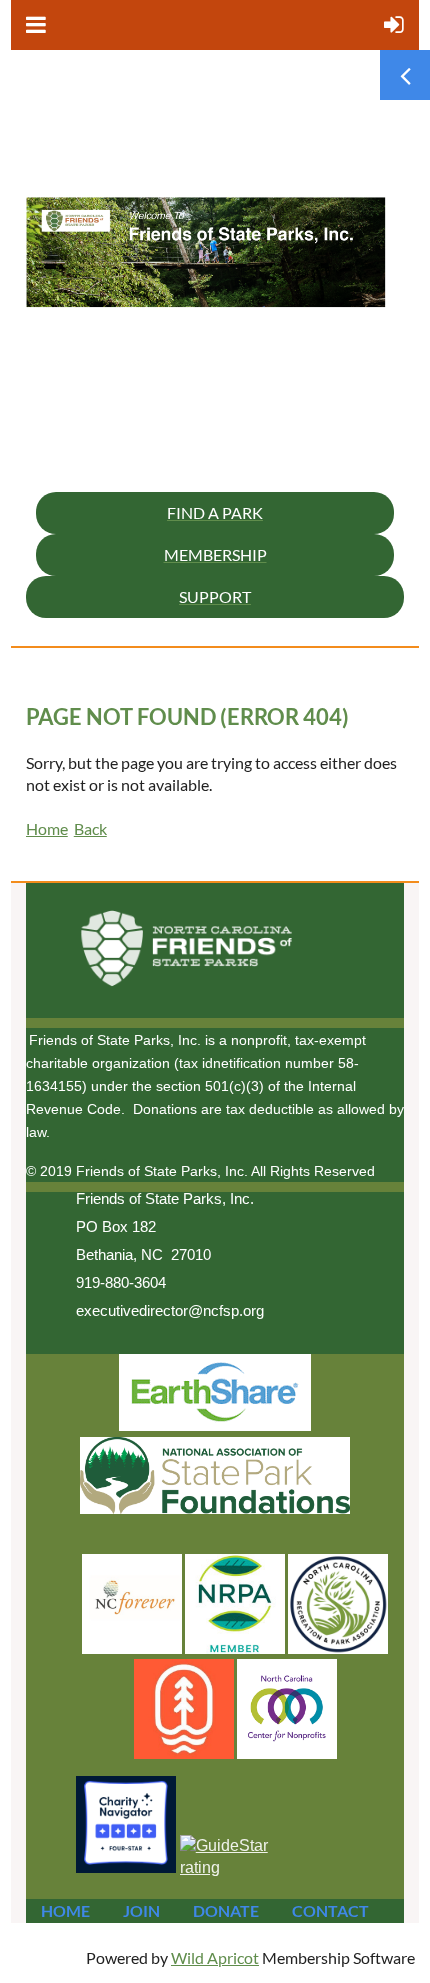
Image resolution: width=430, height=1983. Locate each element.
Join (141, 1910)
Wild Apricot (215, 1957)
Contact (330, 1910)
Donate (226, 1910)
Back (90, 828)
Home (47, 828)
